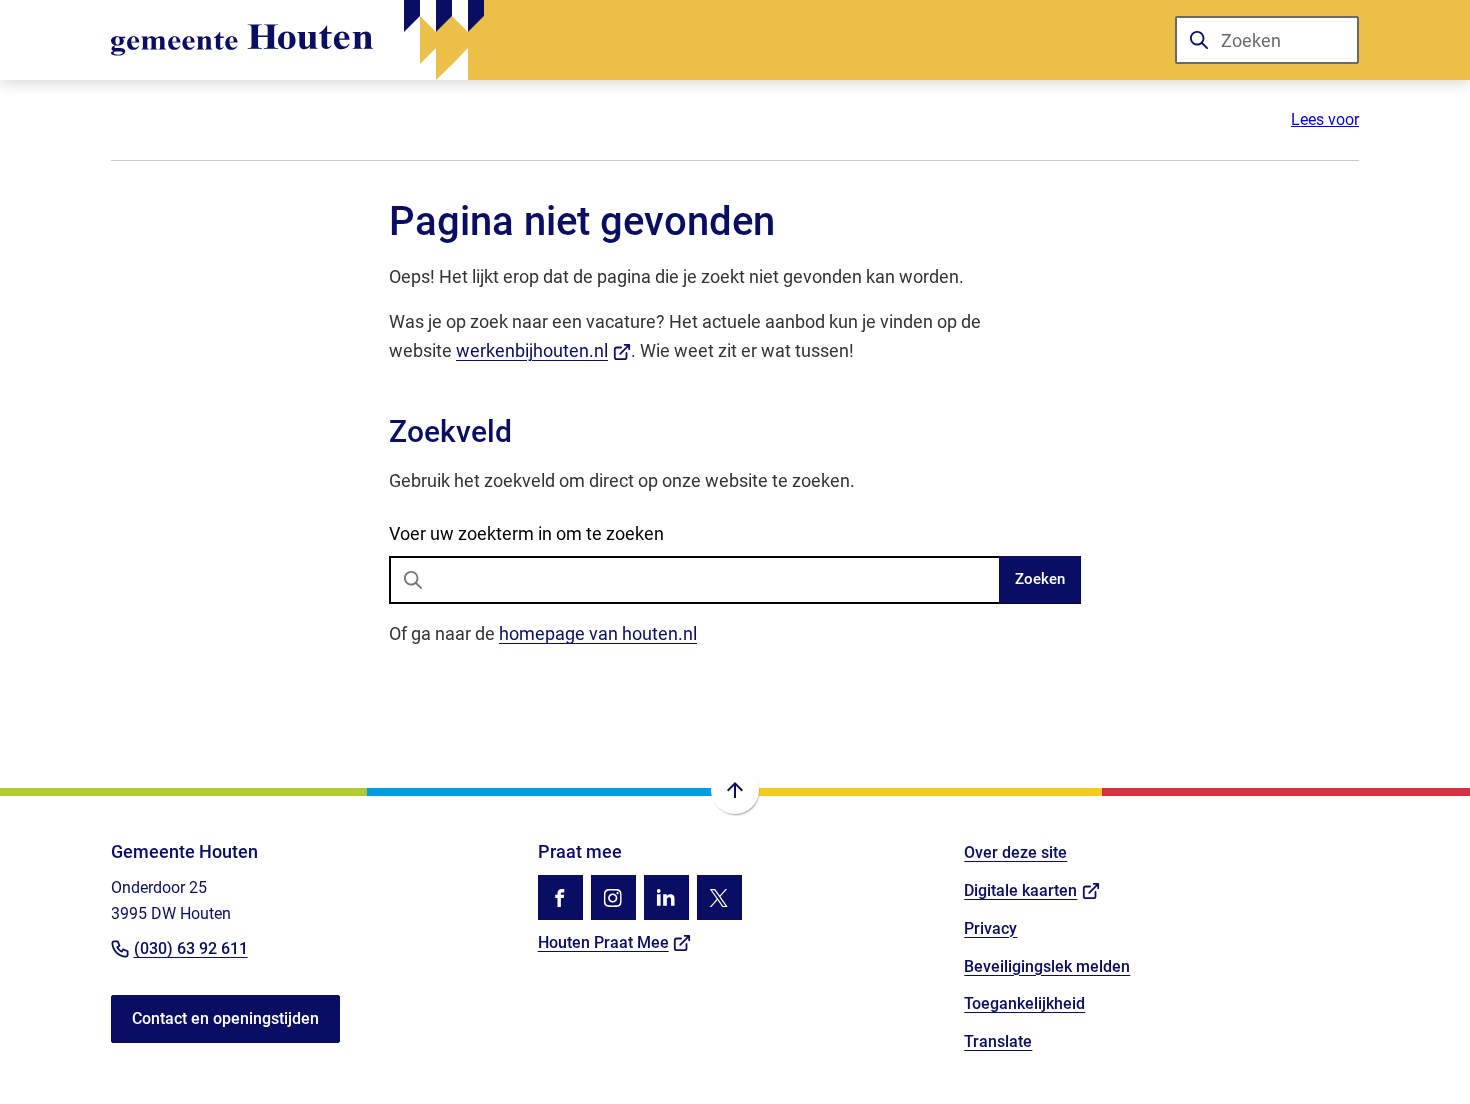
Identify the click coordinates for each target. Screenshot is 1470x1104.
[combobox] (1267, 40)
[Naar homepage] (297, 40)
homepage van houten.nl (598, 633)
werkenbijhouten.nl (543, 350)
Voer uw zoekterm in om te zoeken (526, 533)
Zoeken (1040, 579)
